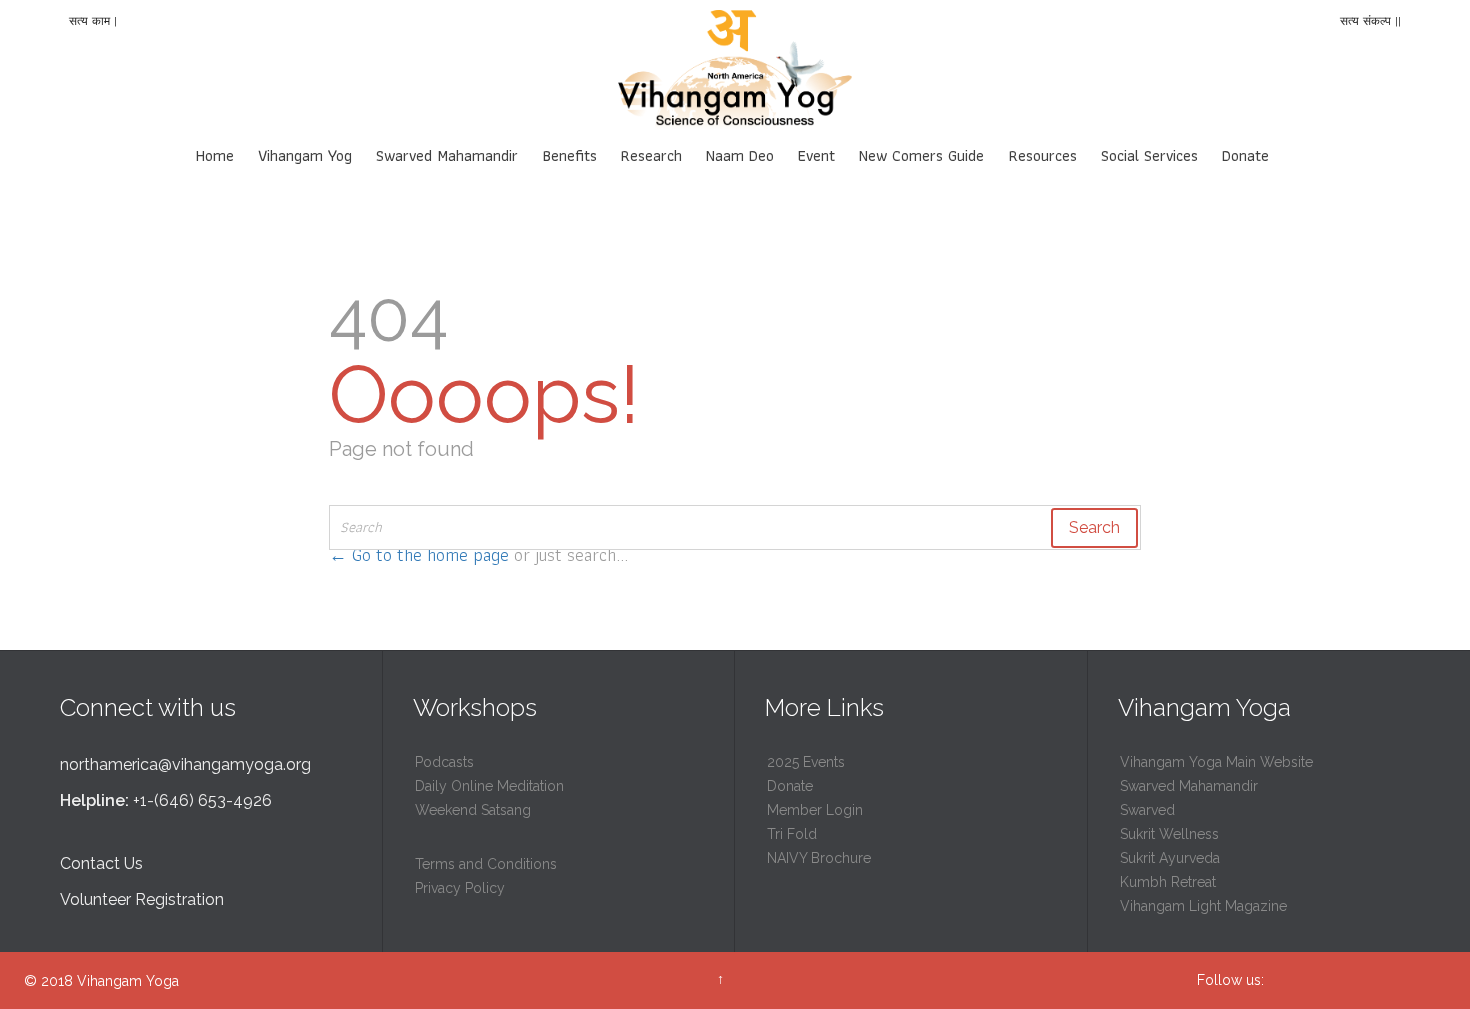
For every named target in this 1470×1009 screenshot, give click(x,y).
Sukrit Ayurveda (1170, 858)
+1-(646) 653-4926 (202, 800)
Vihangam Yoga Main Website (1216, 762)
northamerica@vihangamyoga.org (185, 764)
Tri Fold (792, 834)
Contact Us (101, 863)
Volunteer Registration (142, 899)
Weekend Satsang (473, 810)
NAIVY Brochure (819, 858)
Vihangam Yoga (128, 981)
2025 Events (806, 762)
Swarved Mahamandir (1189, 786)
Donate (790, 786)
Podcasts (444, 762)
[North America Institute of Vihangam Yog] (735, 70)
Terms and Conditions (486, 864)
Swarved (1147, 810)
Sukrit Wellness (1169, 834)
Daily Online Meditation (489, 786)
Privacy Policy (460, 888)
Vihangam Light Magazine (1203, 906)
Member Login (815, 810)
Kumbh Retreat (1168, 882)
